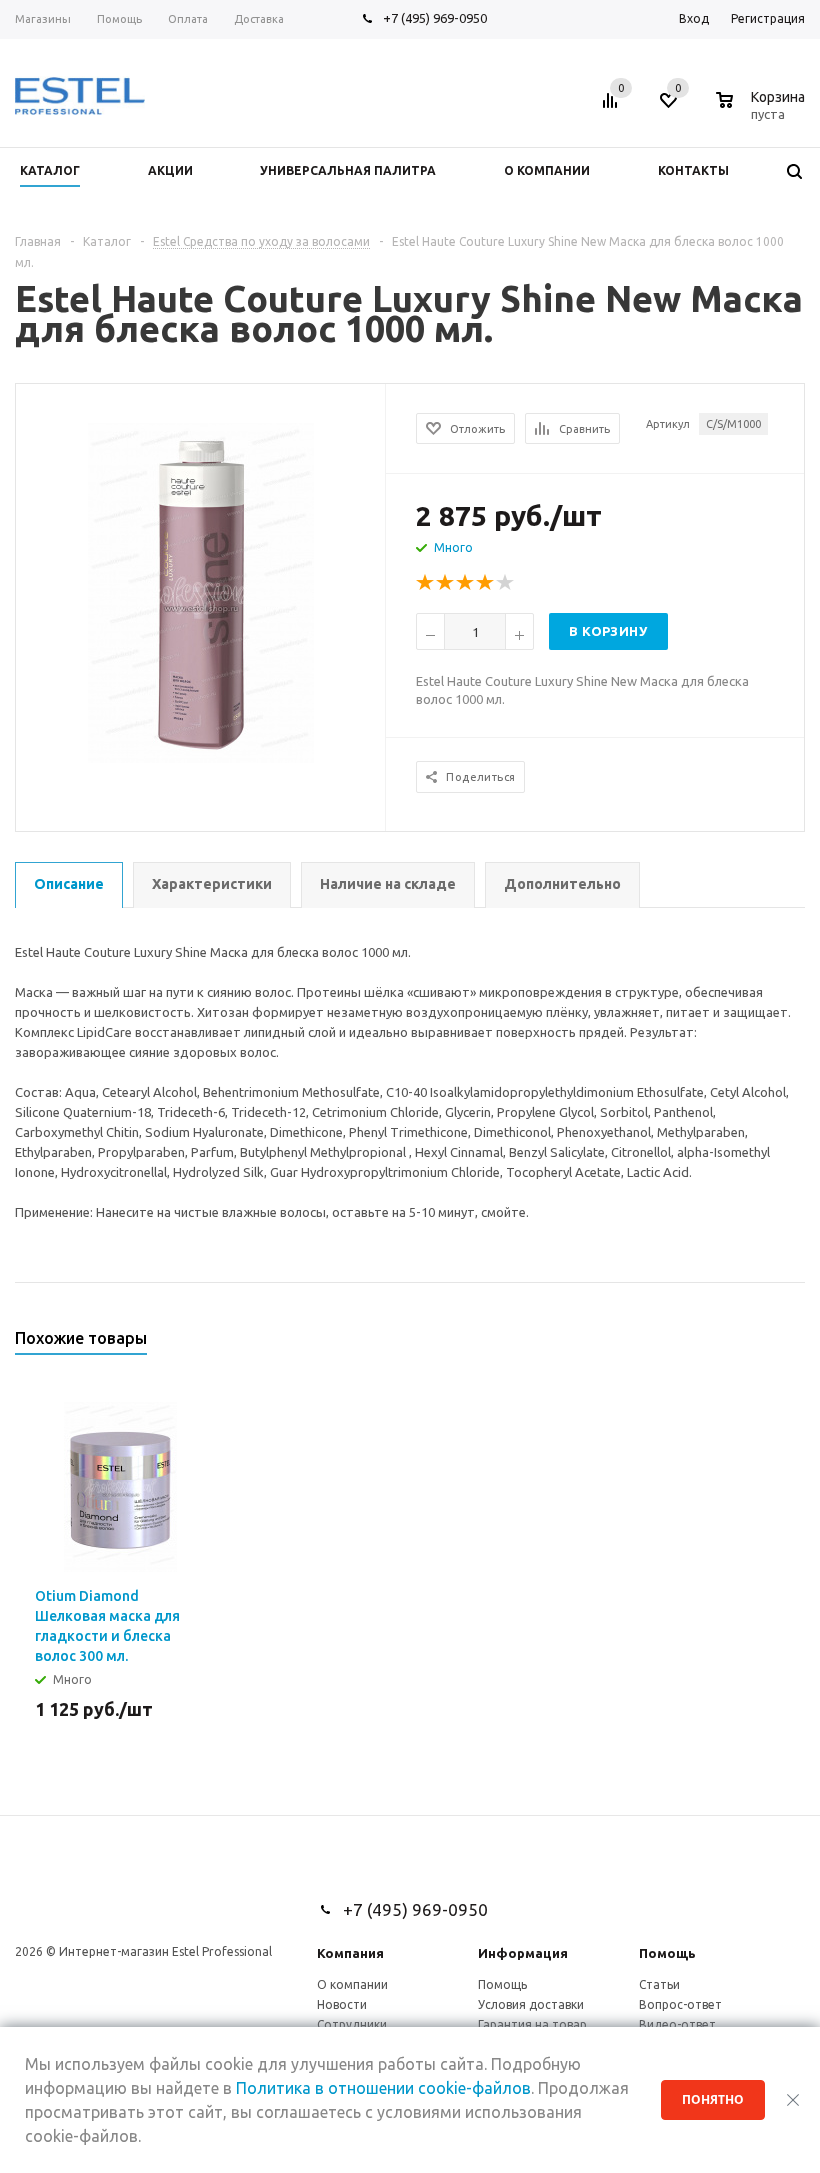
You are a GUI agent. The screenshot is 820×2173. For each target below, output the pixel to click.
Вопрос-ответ (680, 2004)
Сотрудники (352, 2024)
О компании (352, 1984)
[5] (506, 583)
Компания (350, 1953)
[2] (446, 583)
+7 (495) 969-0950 (435, 18)
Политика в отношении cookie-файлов (383, 2088)
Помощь (667, 1953)
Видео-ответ (677, 2024)
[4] (486, 583)
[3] (466, 583)
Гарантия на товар (532, 2024)
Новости (342, 2004)
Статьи (659, 1984)
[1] (426, 583)
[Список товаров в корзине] (763, 111)
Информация (523, 1953)
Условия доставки (531, 2004)
